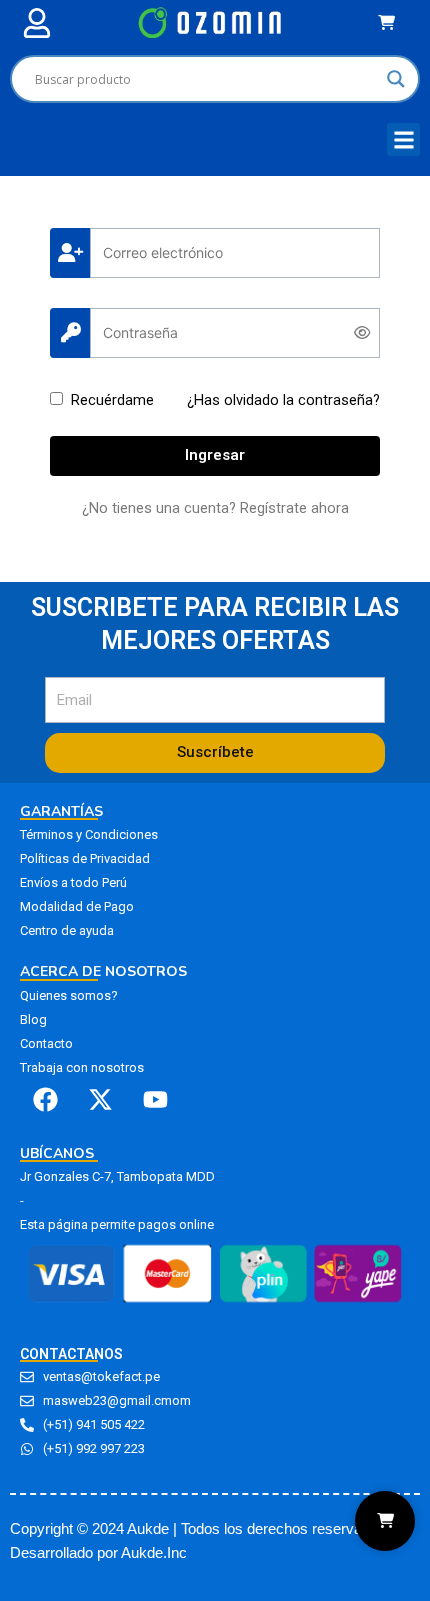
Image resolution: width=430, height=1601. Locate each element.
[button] (37, 22)
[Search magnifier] (396, 79)
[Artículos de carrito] (391, 22)
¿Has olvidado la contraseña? (283, 400)
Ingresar (215, 455)
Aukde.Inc (154, 1553)
